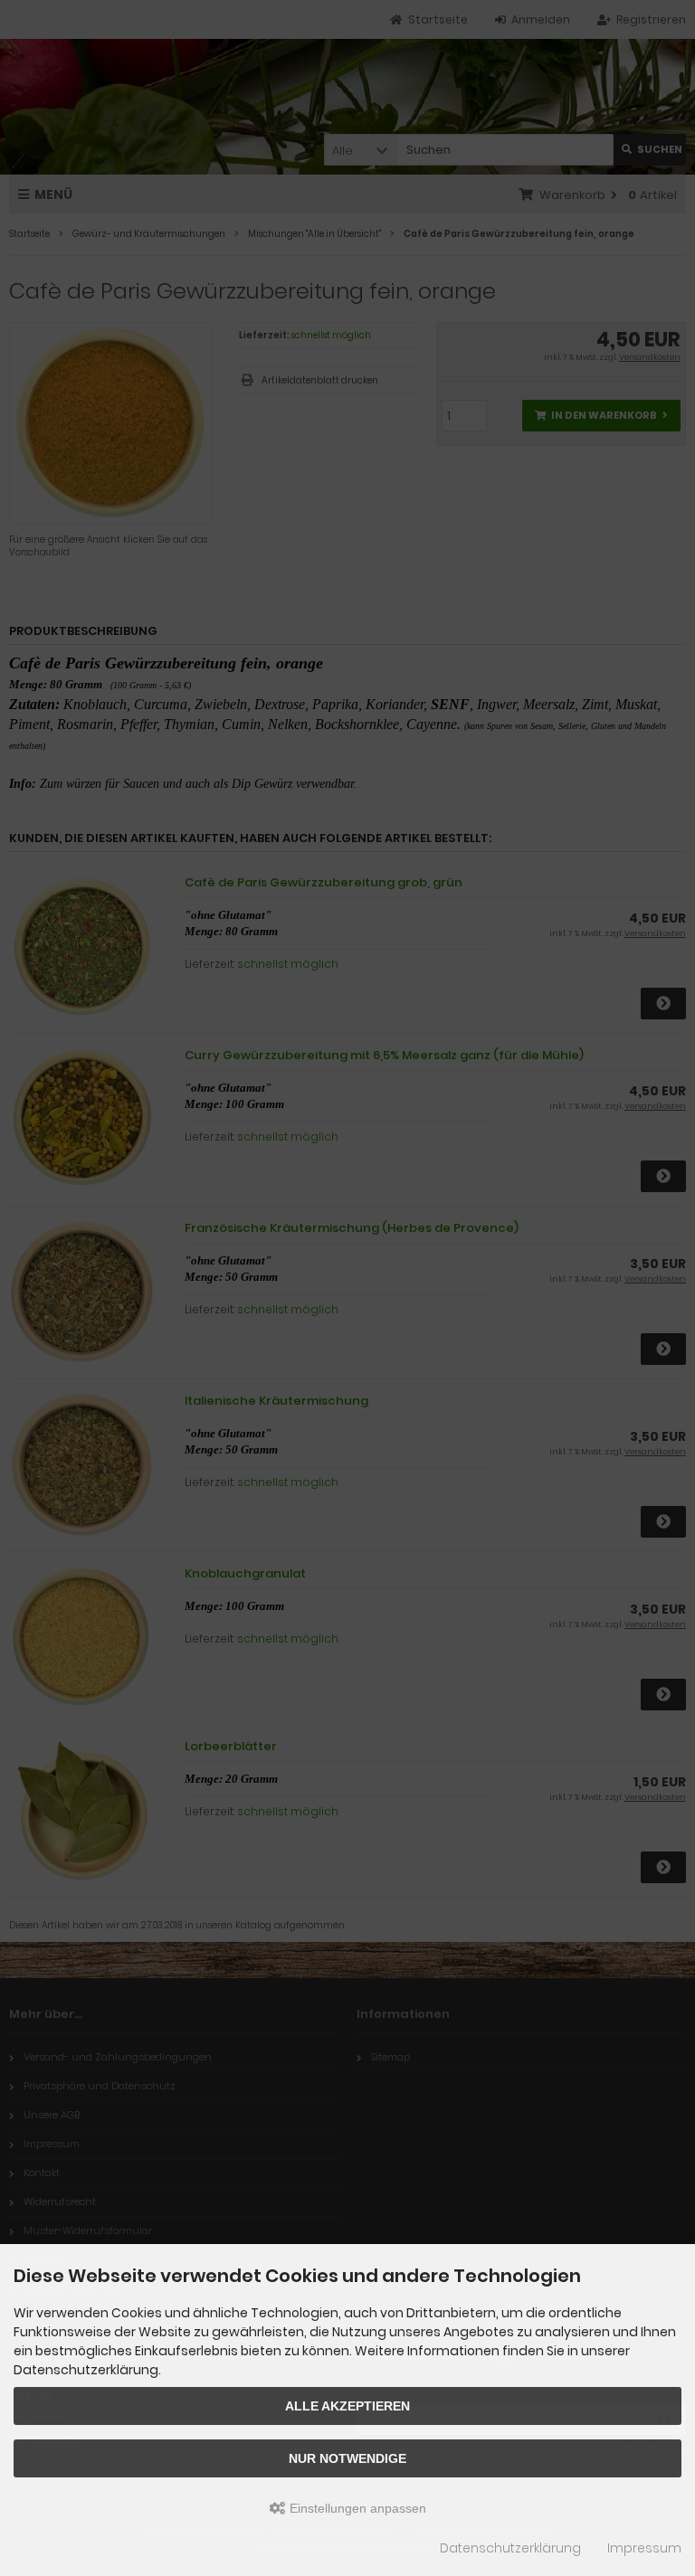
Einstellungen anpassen (356, 2508)
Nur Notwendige (347, 2458)
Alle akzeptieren (347, 2406)
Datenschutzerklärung (510, 2548)
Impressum (644, 2548)
